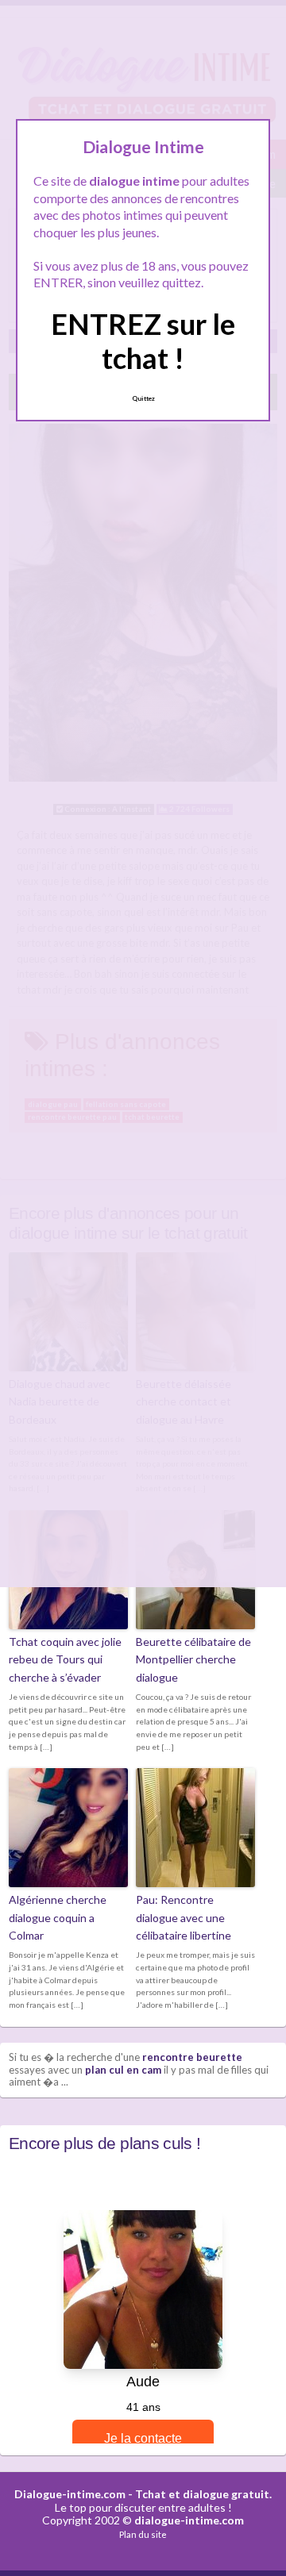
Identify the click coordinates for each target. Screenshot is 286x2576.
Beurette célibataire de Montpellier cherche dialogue (193, 1659)
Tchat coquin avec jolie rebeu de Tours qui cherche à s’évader (65, 1659)
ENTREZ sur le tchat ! (143, 341)
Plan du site (143, 2534)
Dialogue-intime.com (70, 2494)
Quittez (143, 398)
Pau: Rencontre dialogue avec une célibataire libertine (184, 1917)
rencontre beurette (192, 2057)
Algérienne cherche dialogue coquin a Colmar (58, 1917)
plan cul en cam (123, 2070)
